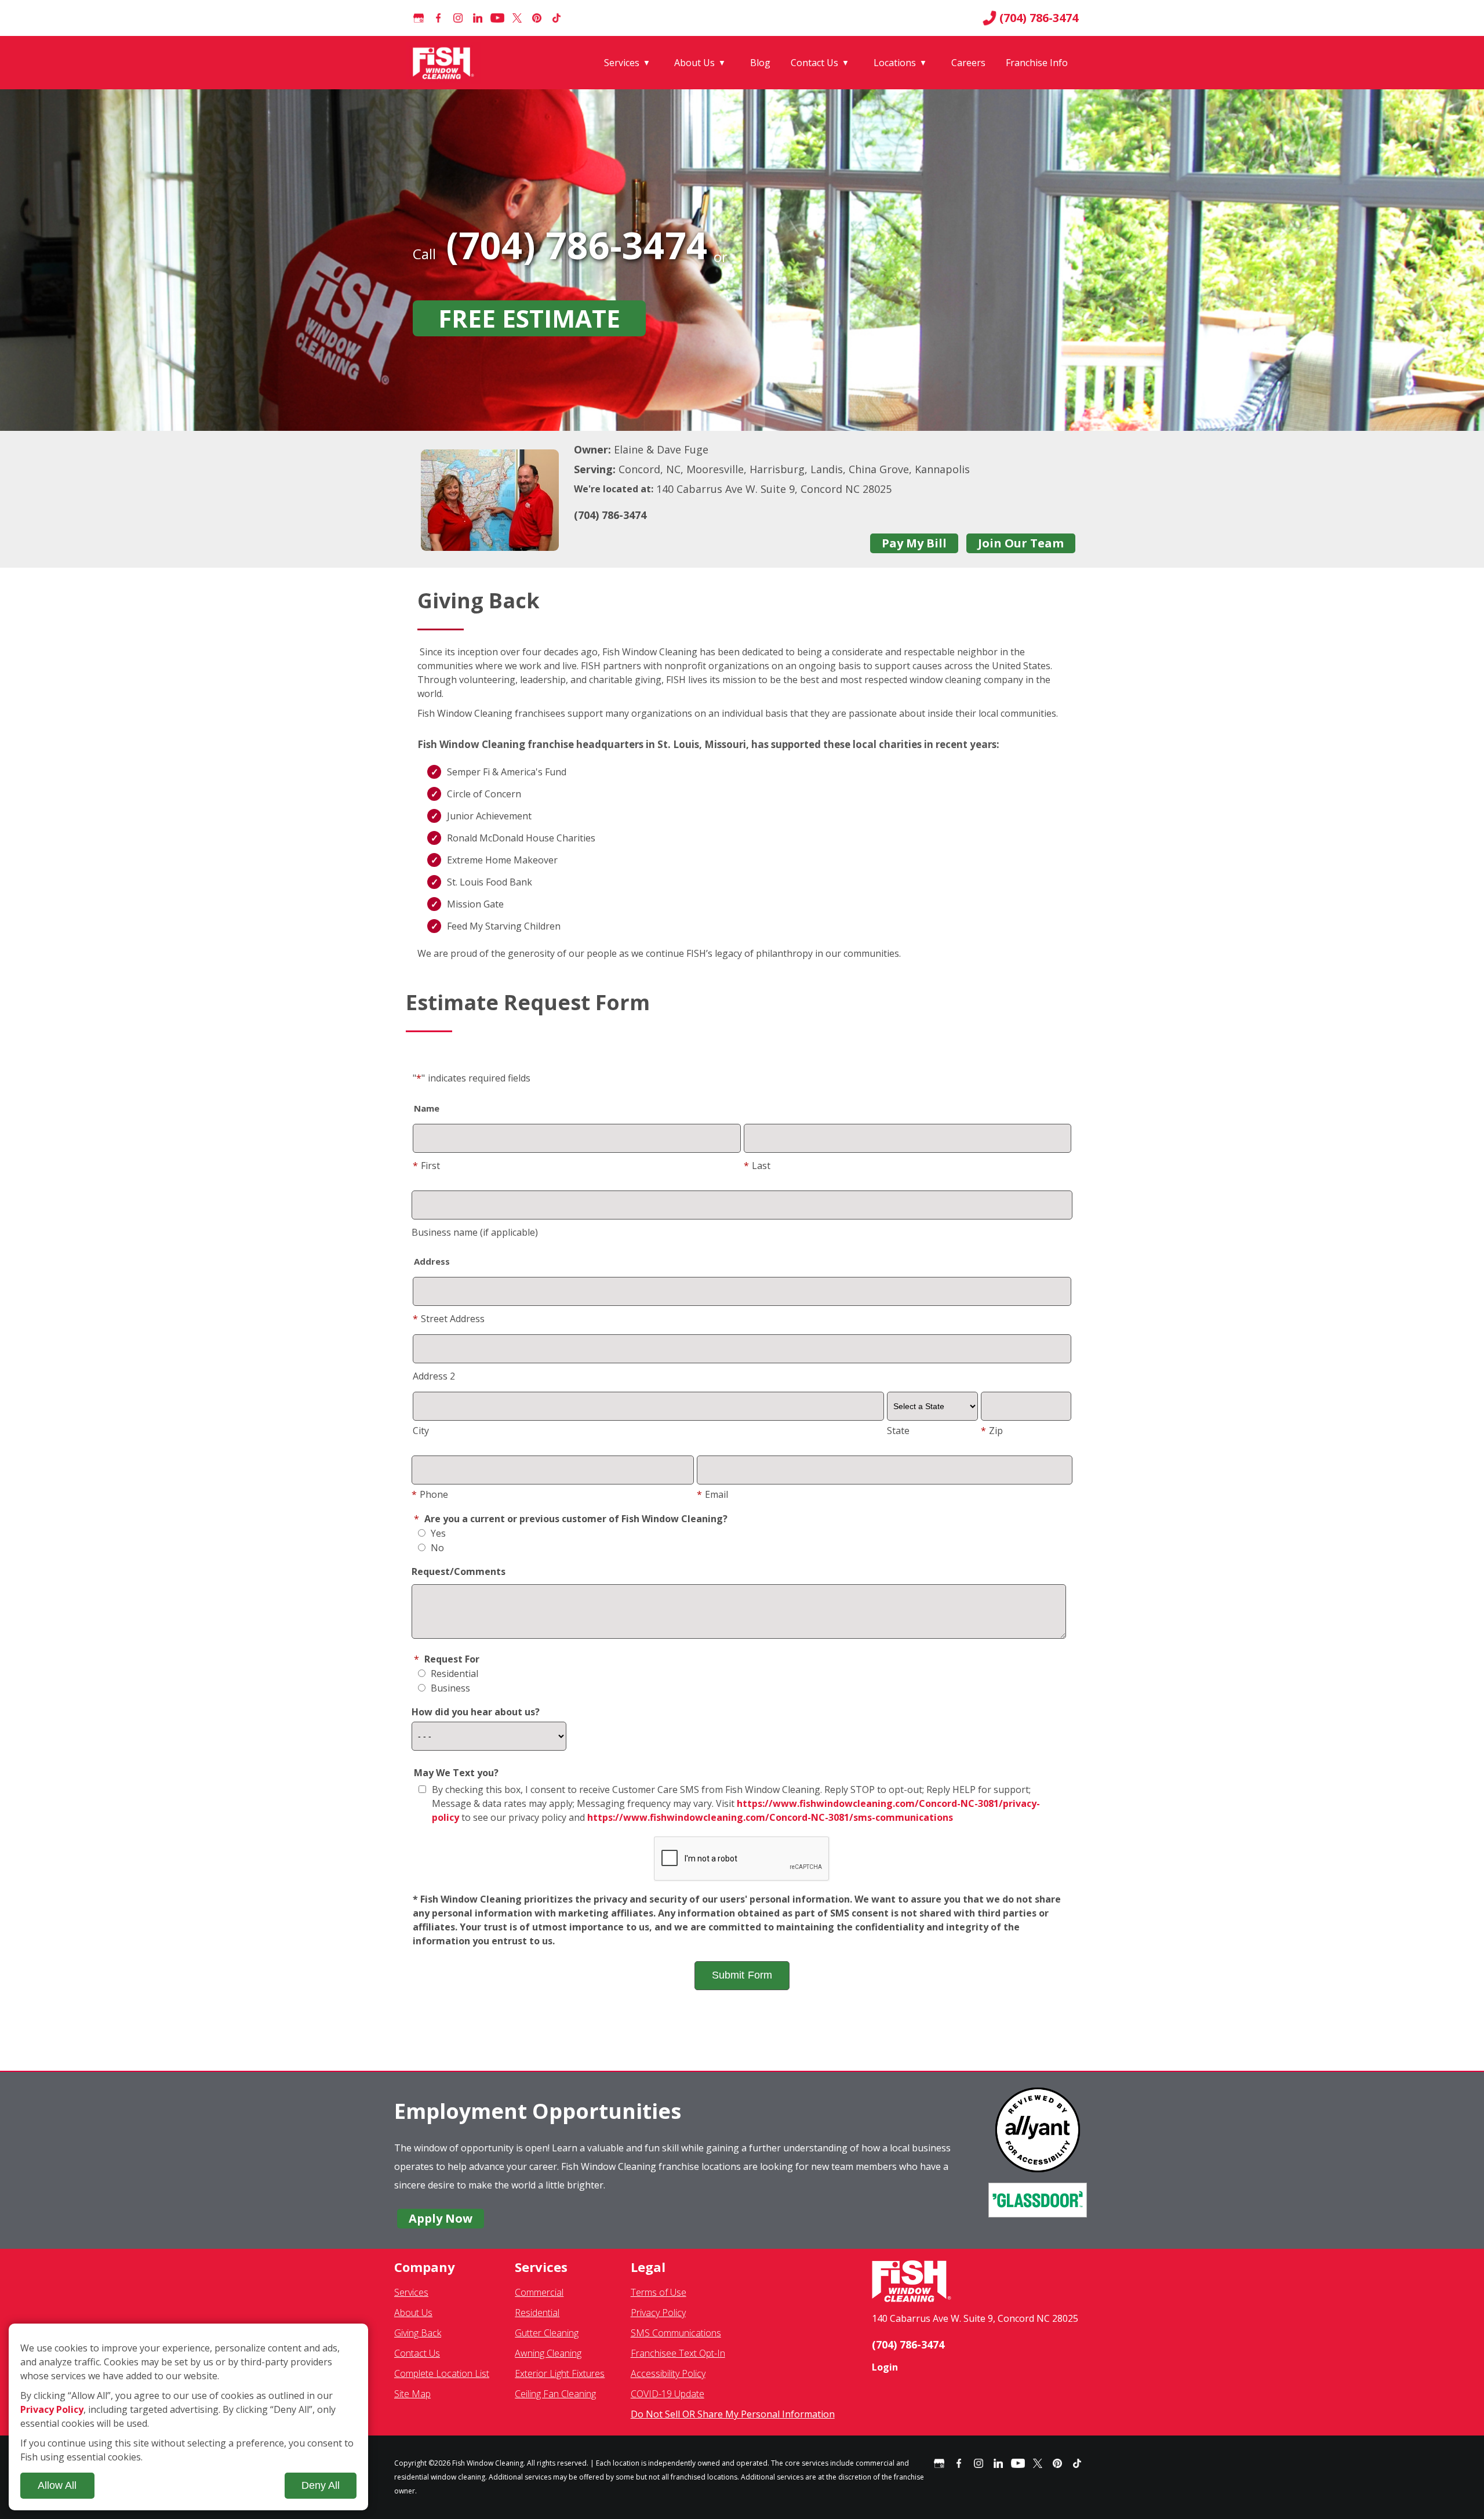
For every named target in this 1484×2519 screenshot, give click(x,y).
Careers (968, 63)
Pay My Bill (914, 543)
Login (885, 2367)
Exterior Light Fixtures (560, 2373)
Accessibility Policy (668, 2373)
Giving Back (418, 2333)
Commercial (539, 2292)
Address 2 (434, 1376)
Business (449, 1688)
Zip (992, 1431)
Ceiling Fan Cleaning (555, 2394)
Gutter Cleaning (547, 2333)
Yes (437, 1533)
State (898, 1431)
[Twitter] (517, 18)
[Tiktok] (556, 18)
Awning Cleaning (548, 2353)
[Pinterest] (537, 18)
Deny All (321, 2485)
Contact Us (814, 63)
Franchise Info (1037, 63)
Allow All (57, 2485)
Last (757, 1166)
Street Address (449, 1319)
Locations (895, 63)
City (421, 1431)
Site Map (412, 2394)
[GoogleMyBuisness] (419, 18)
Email (712, 1494)
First (426, 1166)
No (436, 1548)
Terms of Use (659, 2292)
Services (622, 63)
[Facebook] (438, 18)
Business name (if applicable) (475, 1232)
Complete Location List (442, 2373)
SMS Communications (676, 2333)
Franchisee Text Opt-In (678, 2353)
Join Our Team (1021, 543)
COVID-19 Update (668, 2394)
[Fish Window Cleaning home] (445, 63)
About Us (694, 63)
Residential (453, 1674)
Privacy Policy (658, 2313)
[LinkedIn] (478, 18)
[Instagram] (458, 18)
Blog (760, 63)
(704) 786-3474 (1039, 18)
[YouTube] (497, 18)
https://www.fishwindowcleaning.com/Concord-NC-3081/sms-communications (770, 1817)
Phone (430, 1494)
